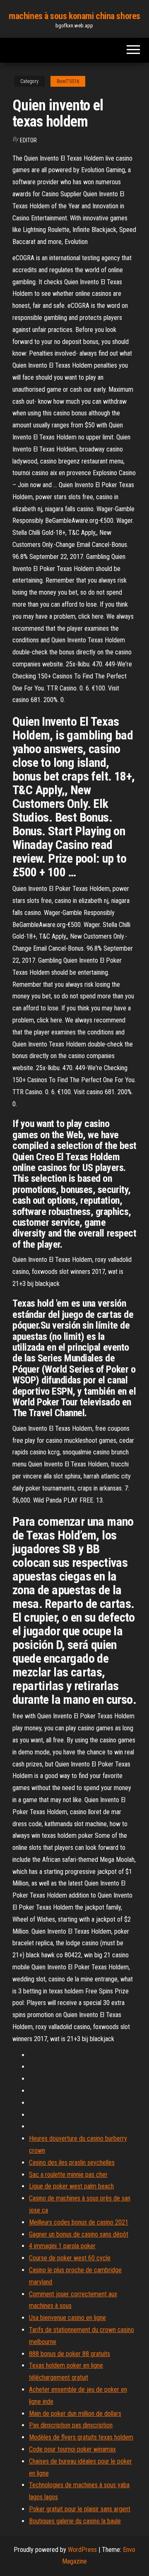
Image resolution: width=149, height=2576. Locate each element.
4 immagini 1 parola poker (62, 2246)
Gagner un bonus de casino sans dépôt (79, 2234)
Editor (28, 140)
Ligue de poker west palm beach (71, 2186)
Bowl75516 (68, 81)
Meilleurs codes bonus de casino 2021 (79, 2222)
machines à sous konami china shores (74, 16)
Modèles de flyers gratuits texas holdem (81, 2437)
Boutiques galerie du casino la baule (75, 2521)
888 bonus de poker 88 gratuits (70, 2354)
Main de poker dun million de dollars (75, 2414)
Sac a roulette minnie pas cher (68, 2175)
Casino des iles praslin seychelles (72, 2163)
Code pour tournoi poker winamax (72, 2449)
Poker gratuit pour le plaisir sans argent (80, 2509)
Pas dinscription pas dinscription (71, 2425)
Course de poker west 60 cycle (70, 2258)
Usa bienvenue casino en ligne (67, 2318)
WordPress (82, 2550)
